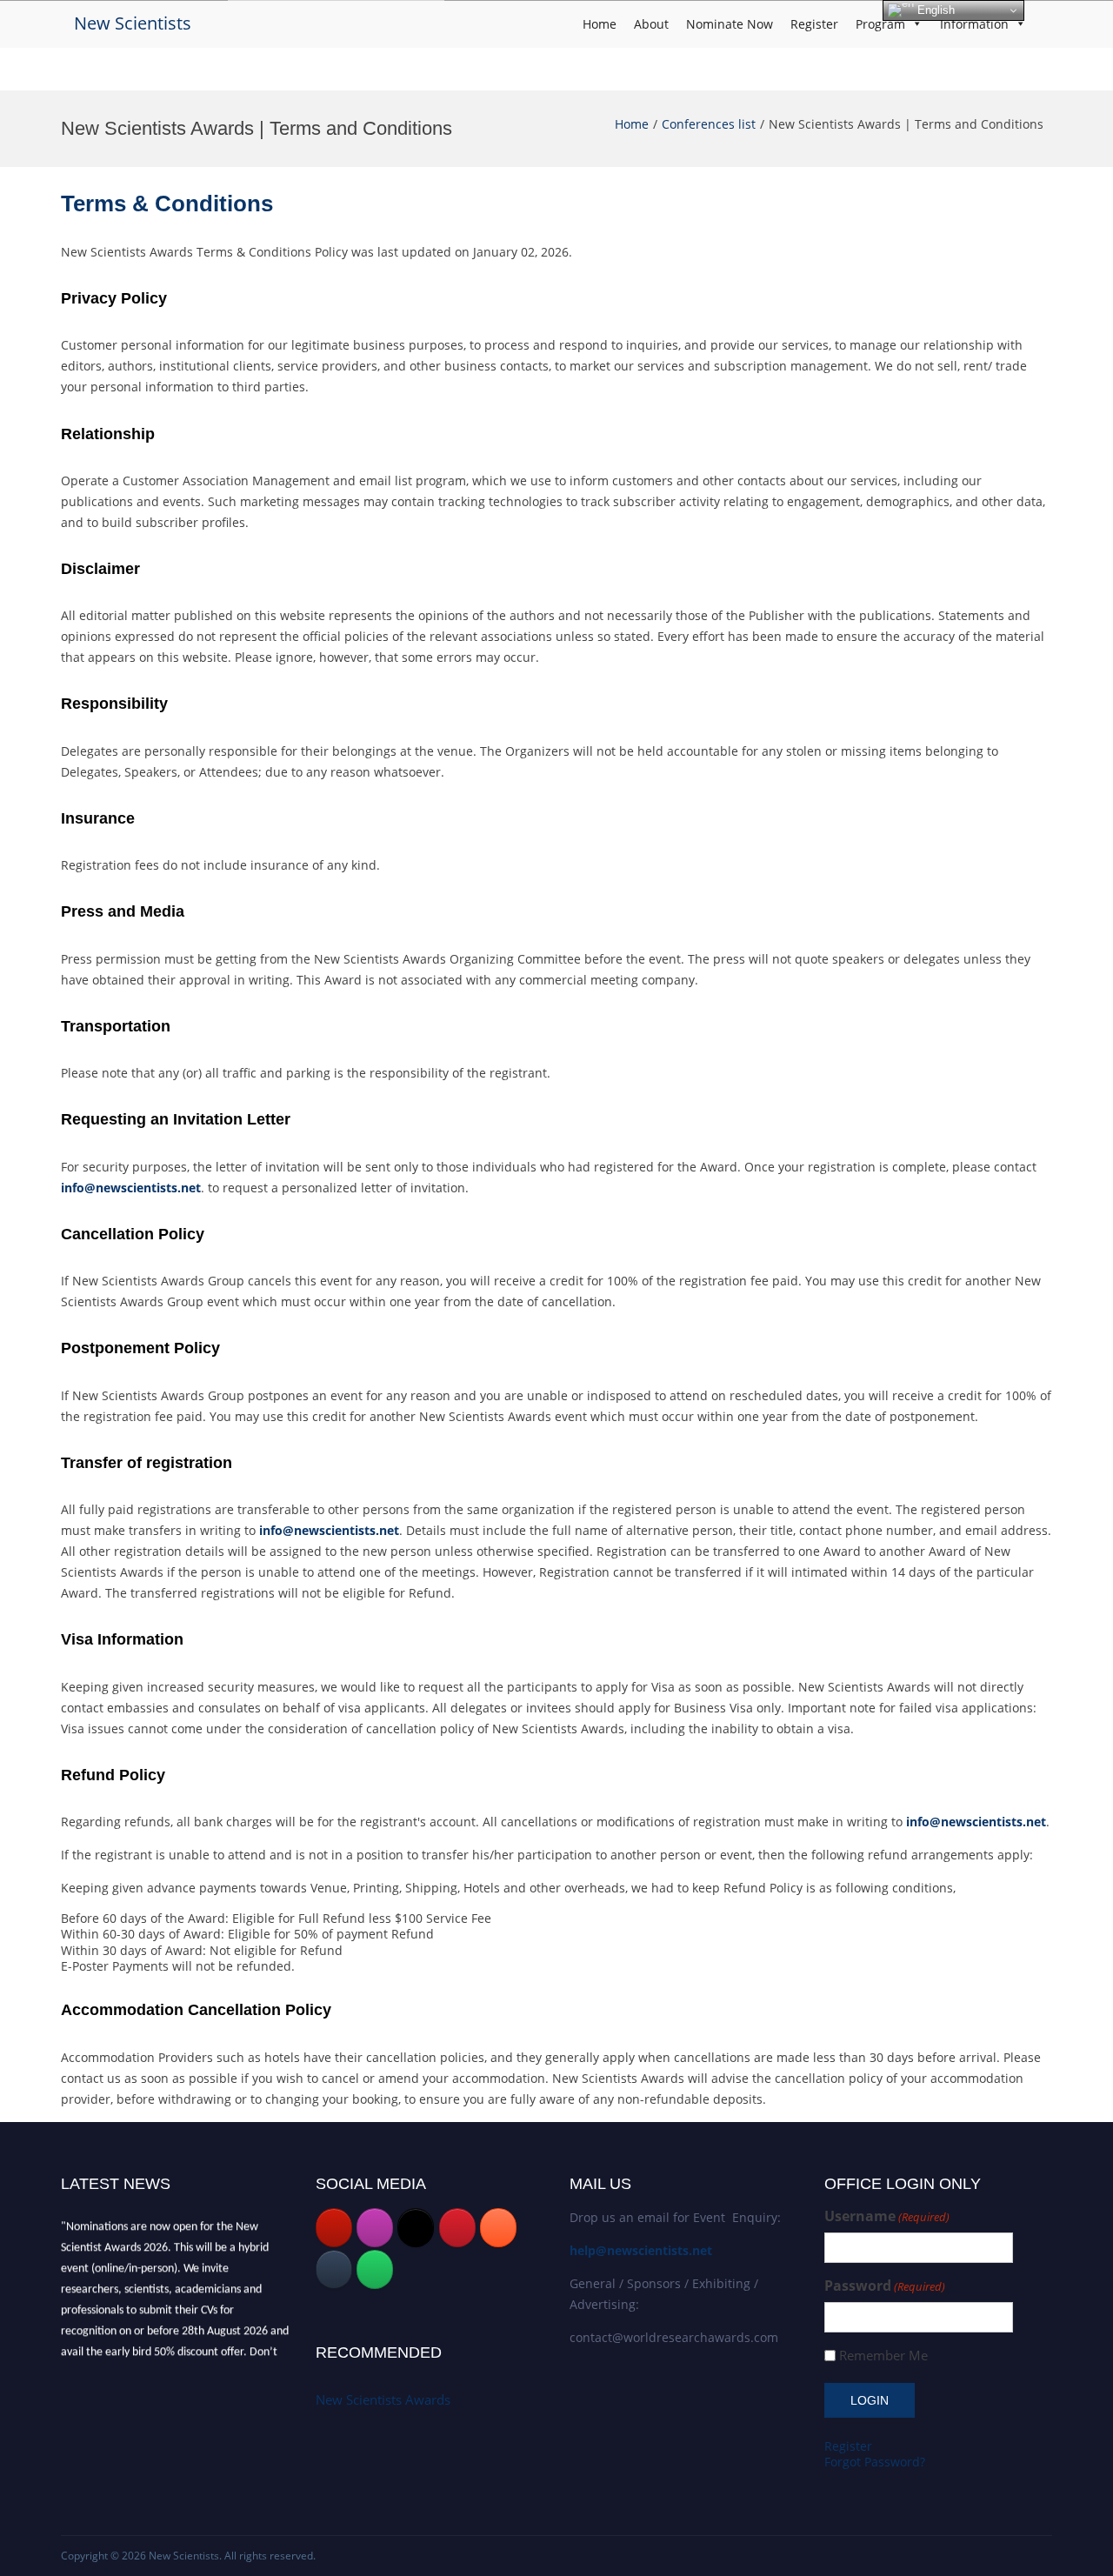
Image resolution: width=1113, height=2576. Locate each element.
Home (600, 24)
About (651, 24)
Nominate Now (730, 24)
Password (885, 2286)
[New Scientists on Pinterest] (457, 2228)
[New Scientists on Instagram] (375, 2228)
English (934, 10)
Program (880, 24)
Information (974, 24)
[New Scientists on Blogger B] (498, 2228)
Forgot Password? (875, 2462)
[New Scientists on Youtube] (334, 2228)
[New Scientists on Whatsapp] (375, 2269)
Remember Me (883, 2356)
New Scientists (133, 23)
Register (814, 24)
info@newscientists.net (131, 1188)
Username (887, 2216)
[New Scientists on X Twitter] (416, 2228)
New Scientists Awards (383, 2399)
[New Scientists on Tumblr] (334, 2269)
